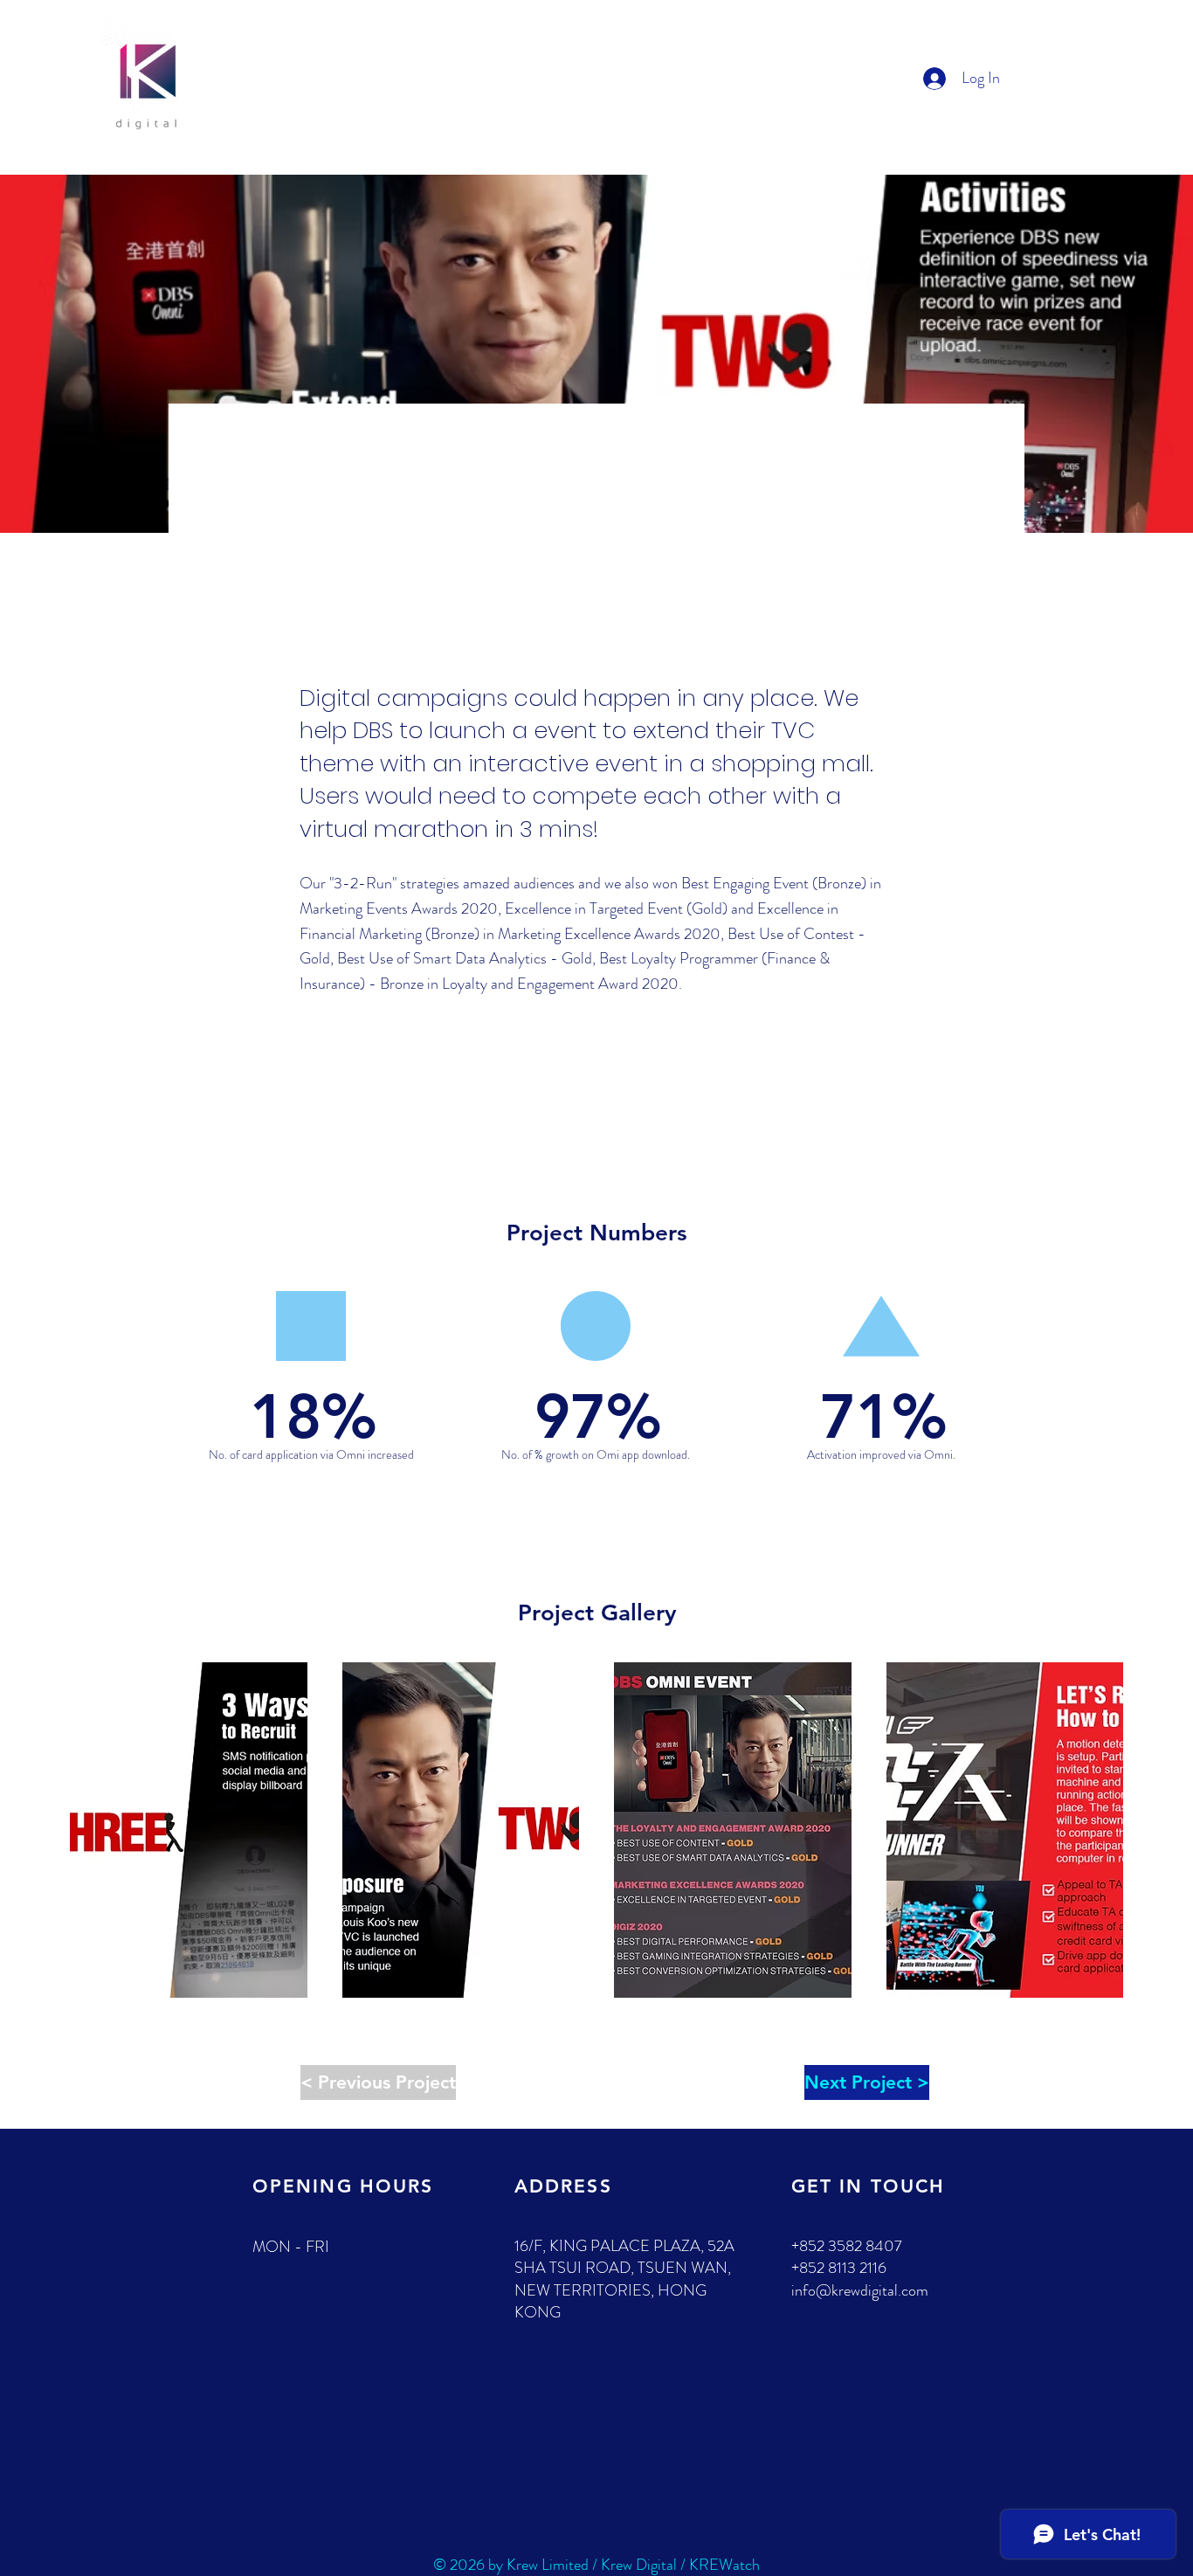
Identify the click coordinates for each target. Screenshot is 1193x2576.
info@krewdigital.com (860, 2290)
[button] (189, 1830)
